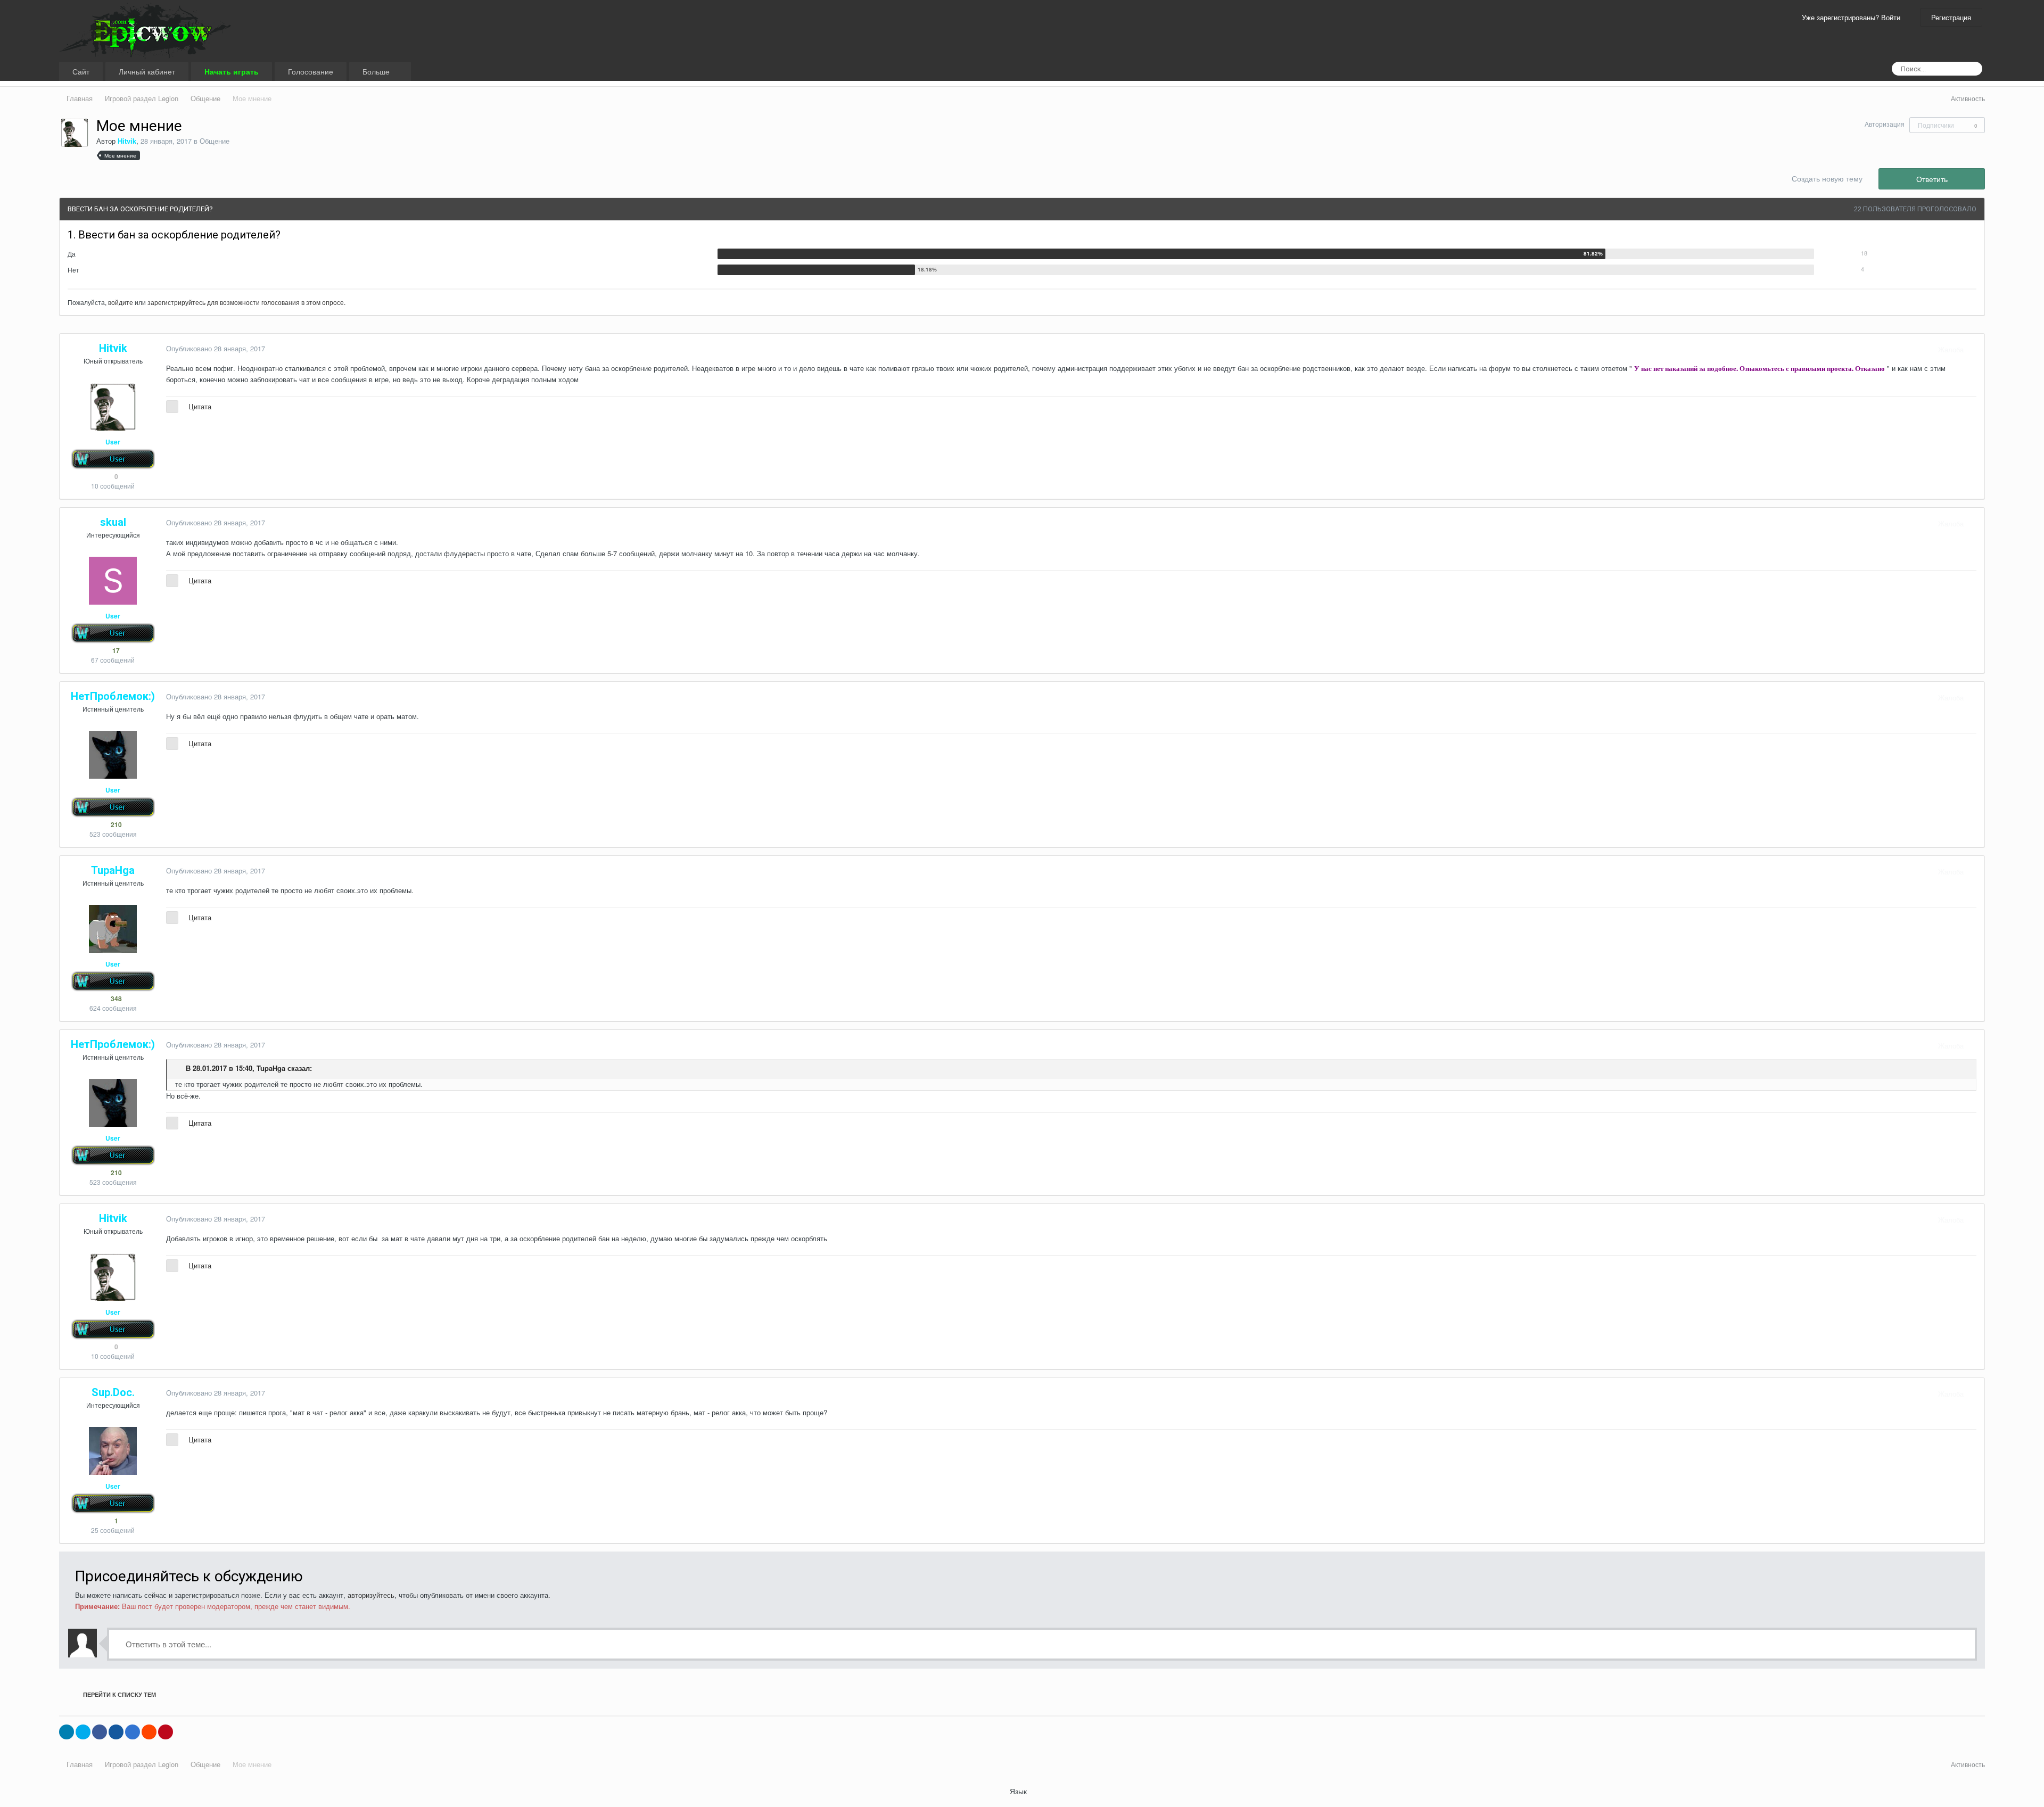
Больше (377, 71)
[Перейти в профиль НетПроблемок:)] (113, 755)
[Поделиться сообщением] (1974, 349)
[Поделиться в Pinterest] (166, 1732)
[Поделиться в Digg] (116, 1732)
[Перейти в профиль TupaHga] (113, 929)
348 (116, 999)
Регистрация (1951, 17)
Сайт (81, 71)
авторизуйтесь (371, 1595)
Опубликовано (216, 348)
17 (115, 650)
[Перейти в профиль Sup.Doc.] (113, 1451)
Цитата (200, 406)
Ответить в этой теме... (167, 1644)
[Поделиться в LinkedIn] (67, 1732)
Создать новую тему (1827, 178)
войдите (121, 302)
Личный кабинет (147, 71)
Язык (1019, 1791)
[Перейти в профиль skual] (113, 581)
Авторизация (1885, 124)
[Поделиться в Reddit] (149, 1732)
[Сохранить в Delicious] (133, 1732)
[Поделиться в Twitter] (83, 1732)
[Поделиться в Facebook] (100, 1732)
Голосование (311, 71)
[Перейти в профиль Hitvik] (75, 133)
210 (116, 824)
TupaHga (271, 1068)
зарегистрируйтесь (176, 302)
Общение (215, 141)
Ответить (1932, 179)
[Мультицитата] (172, 407)
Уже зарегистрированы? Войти (1853, 17)
